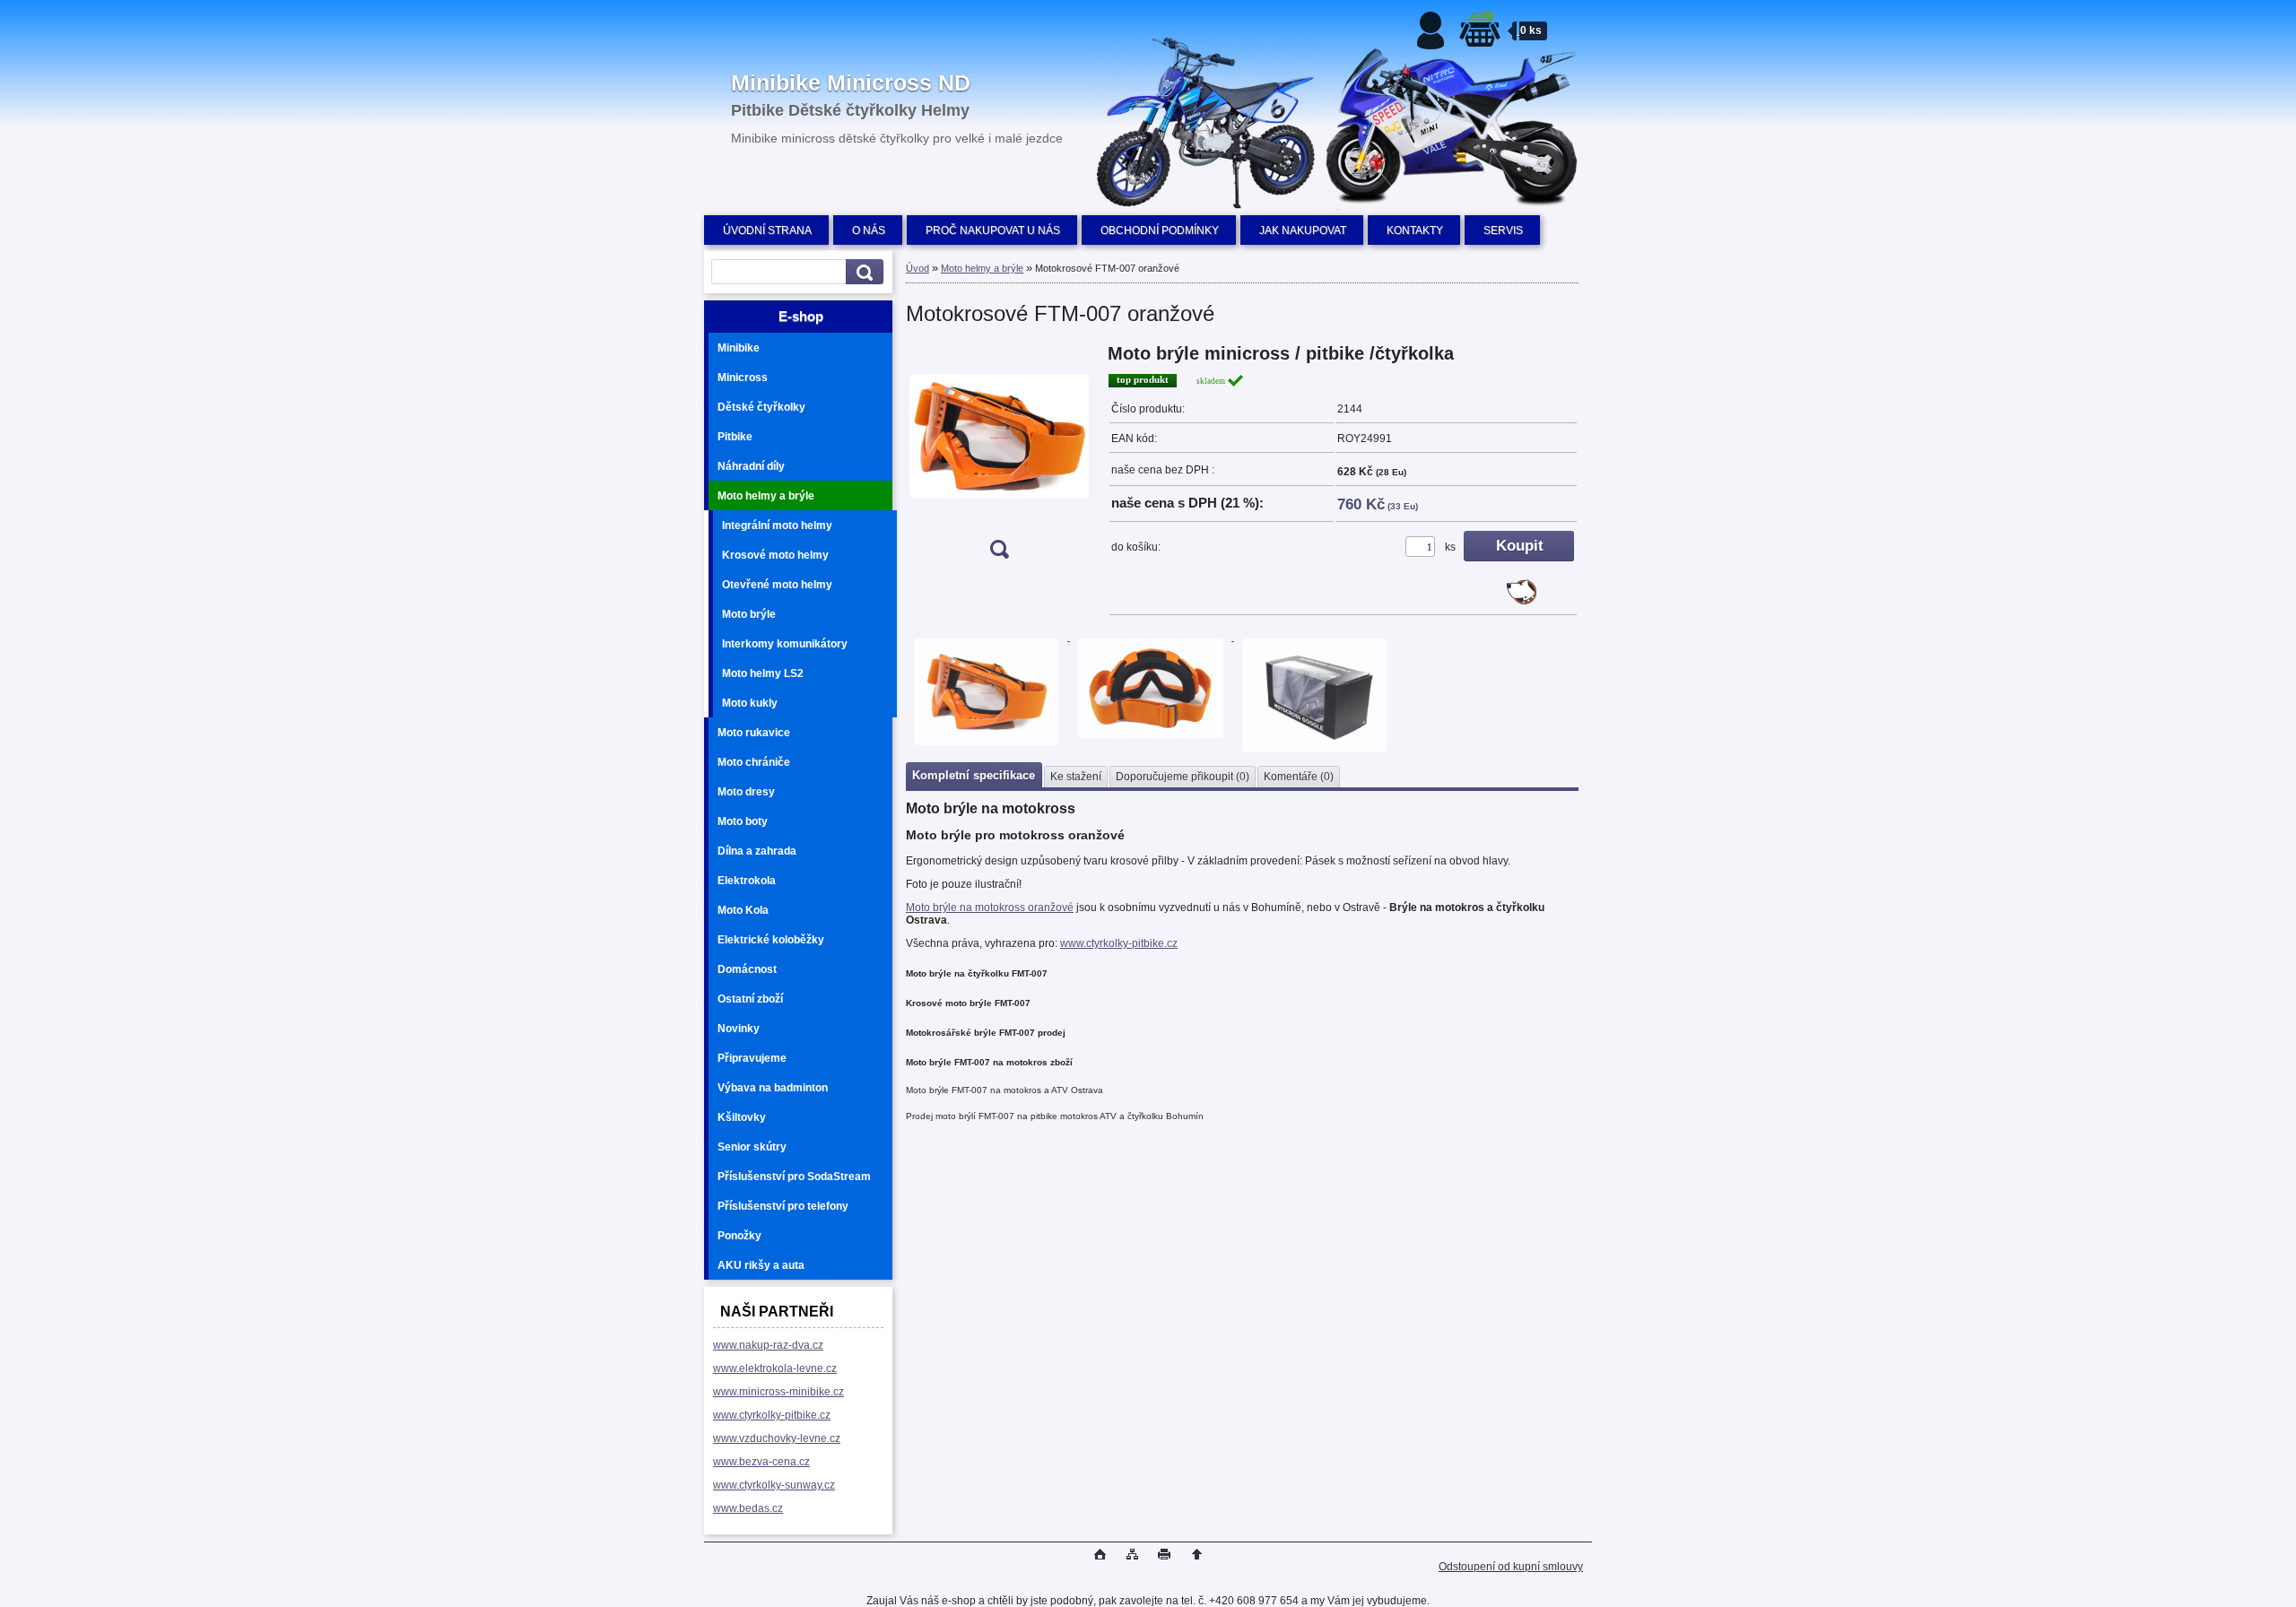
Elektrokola (747, 881)
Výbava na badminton (773, 1088)
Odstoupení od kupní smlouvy (1511, 1567)
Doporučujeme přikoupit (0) (1183, 777)
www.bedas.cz (748, 1508)
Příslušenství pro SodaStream (794, 1177)
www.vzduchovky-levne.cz (777, 1438)
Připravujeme (752, 1058)
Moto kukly (750, 703)
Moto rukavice (754, 733)
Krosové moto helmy (775, 555)
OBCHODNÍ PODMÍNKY (1160, 230)
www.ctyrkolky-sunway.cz (774, 1485)
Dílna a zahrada (757, 851)
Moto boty (743, 821)
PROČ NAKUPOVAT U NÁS (993, 230)
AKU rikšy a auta (761, 1265)
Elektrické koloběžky (771, 940)
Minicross (743, 378)
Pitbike (735, 437)
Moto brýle (749, 614)
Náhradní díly (751, 466)
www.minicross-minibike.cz (778, 1392)
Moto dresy (746, 792)
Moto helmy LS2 (763, 673)
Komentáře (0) (1299, 777)
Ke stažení (1076, 777)
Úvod (918, 268)
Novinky (739, 1029)
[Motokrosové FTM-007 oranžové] (999, 457)
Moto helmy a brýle (766, 496)
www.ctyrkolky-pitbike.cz (772, 1415)
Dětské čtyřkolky (761, 407)
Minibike (739, 348)
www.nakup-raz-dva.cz (768, 1345)
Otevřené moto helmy (777, 585)
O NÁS (869, 230)
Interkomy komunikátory (785, 644)
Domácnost (747, 969)
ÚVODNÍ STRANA (767, 230)
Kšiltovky (742, 1117)
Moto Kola (743, 910)
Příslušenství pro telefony (783, 1206)
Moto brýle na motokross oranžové (990, 908)
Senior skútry (752, 1147)
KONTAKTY (1415, 230)
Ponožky (739, 1236)
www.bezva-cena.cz (761, 1462)
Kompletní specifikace (974, 775)
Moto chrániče (754, 762)
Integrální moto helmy (777, 526)
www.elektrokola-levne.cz (775, 1368)
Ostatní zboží (750, 999)
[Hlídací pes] (1522, 601)
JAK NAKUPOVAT (1303, 230)
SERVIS (1503, 230)
